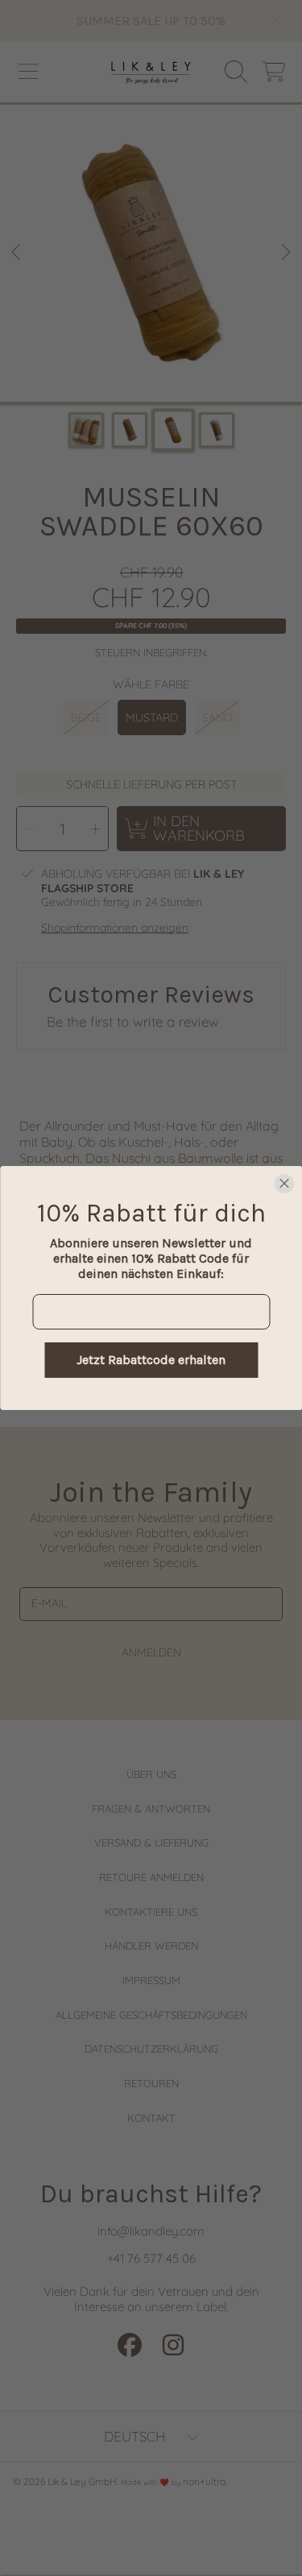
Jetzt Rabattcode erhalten (151, 1360)
